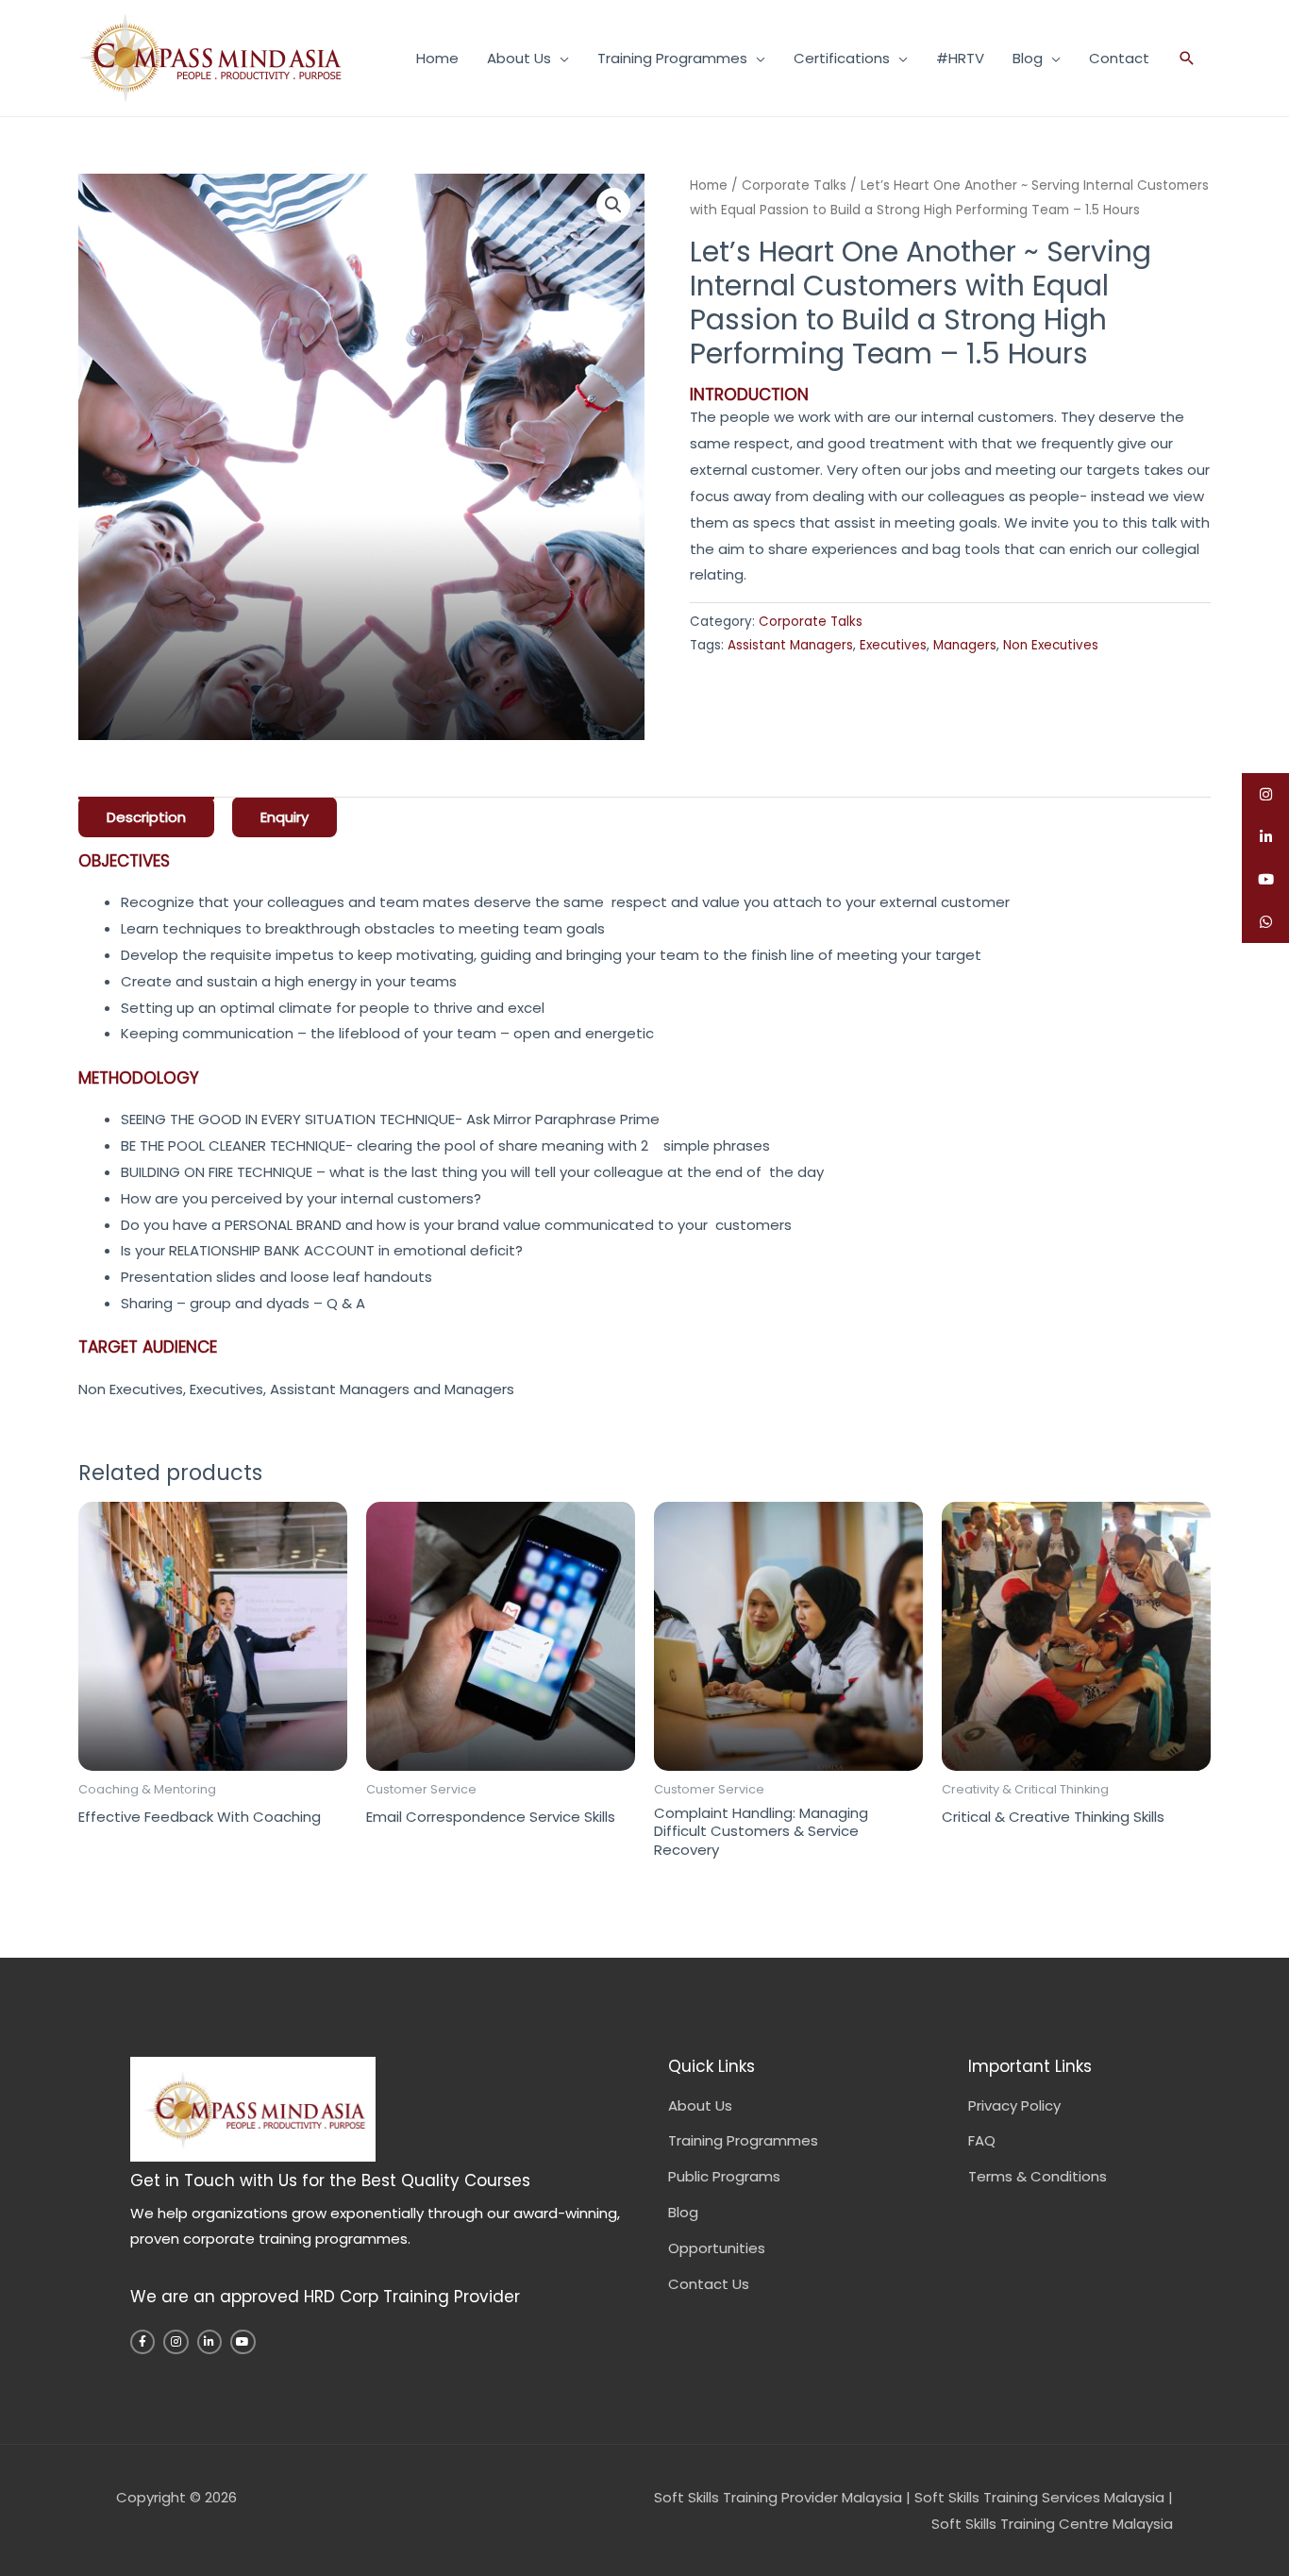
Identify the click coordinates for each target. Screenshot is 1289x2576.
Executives (893, 645)
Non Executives (1051, 645)
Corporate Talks (794, 185)
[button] (1187, 58)
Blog (1028, 58)
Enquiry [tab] (285, 817)
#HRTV (960, 58)
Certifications (842, 58)
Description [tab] (146, 817)
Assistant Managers (790, 645)
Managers (965, 645)
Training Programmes (672, 58)
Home (437, 58)
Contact (1119, 58)
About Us (519, 58)
